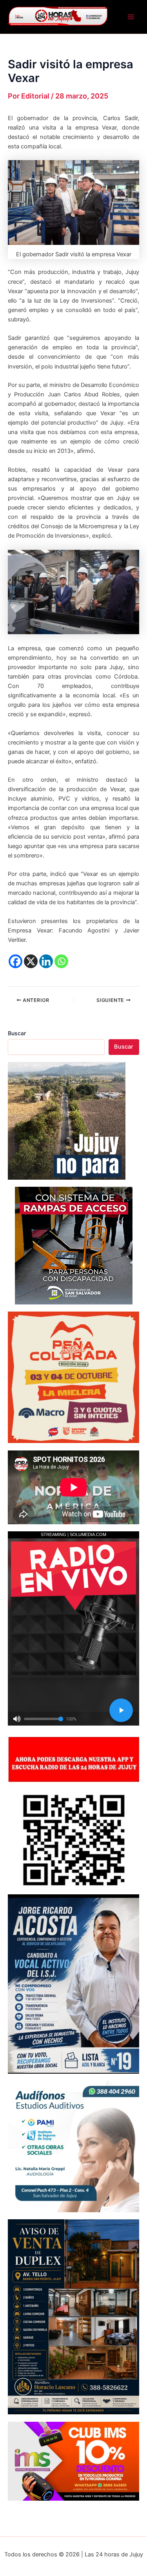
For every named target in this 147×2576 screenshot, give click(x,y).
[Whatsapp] (61, 961)
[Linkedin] (46, 961)
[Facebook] (15, 961)
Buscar (17, 1033)
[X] (31, 961)
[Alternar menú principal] (131, 17)
